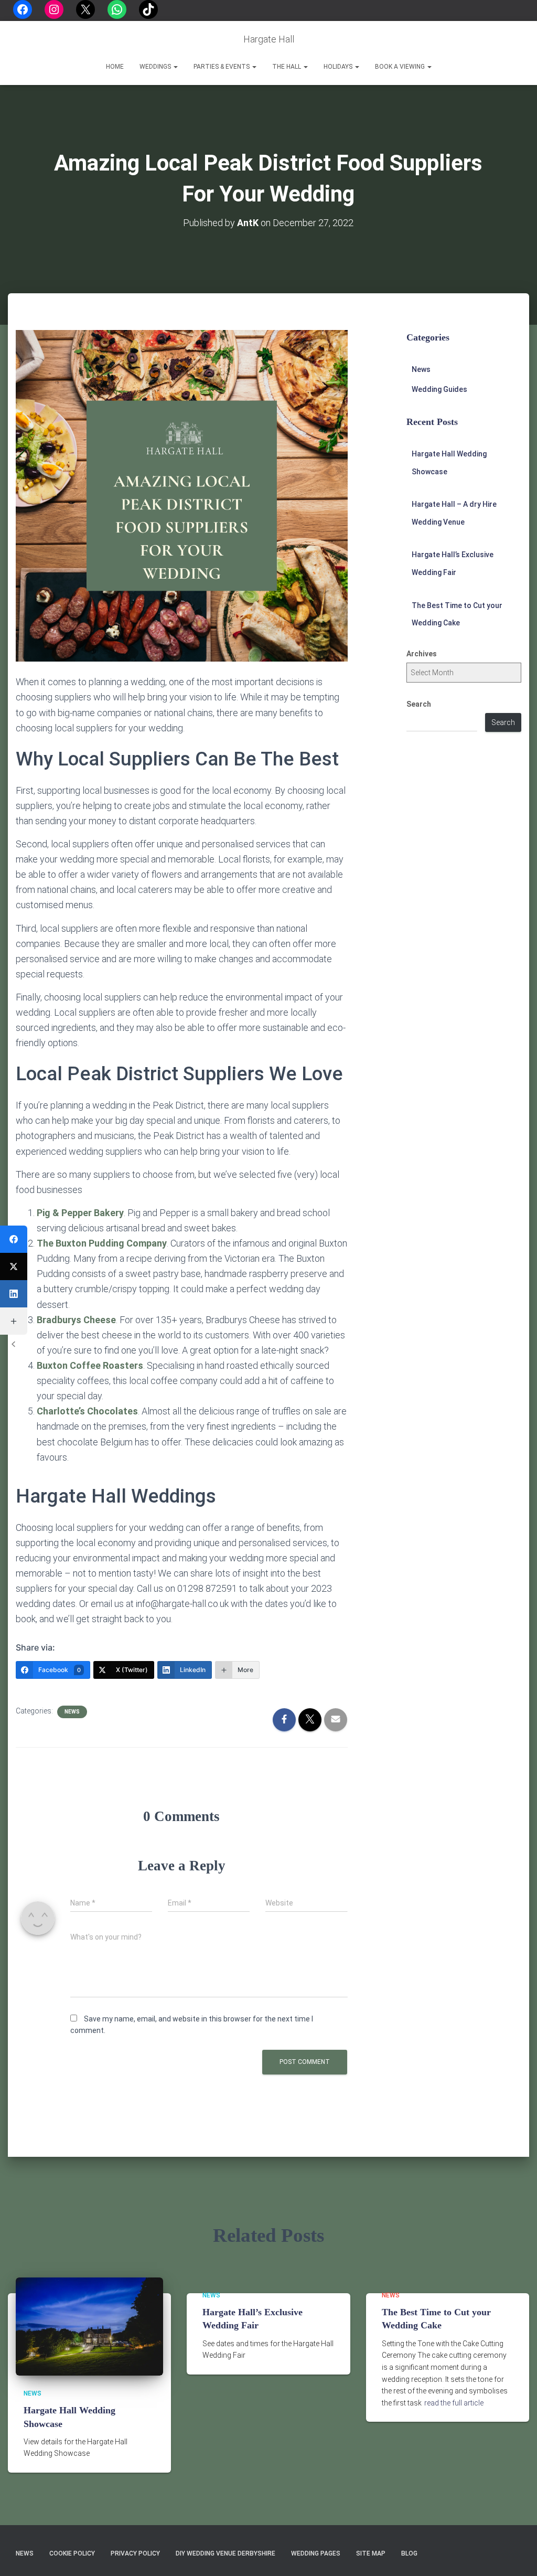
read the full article (454, 2403)
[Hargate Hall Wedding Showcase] (89, 2326)
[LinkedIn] (14, 1294)
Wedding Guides (439, 389)
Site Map (371, 2553)
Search (419, 704)
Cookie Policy (72, 2553)
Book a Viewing (401, 67)
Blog (409, 2553)
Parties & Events (222, 67)
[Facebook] (14, 1239)
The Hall (287, 67)
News (72, 1712)
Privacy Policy (135, 2553)
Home (115, 67)
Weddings (156, 67)
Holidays (339, 67)
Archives (422, 654)
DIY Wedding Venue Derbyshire (225, 2553)
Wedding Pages (316, 2553)
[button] (175, 67)
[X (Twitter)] (14, 1266)
